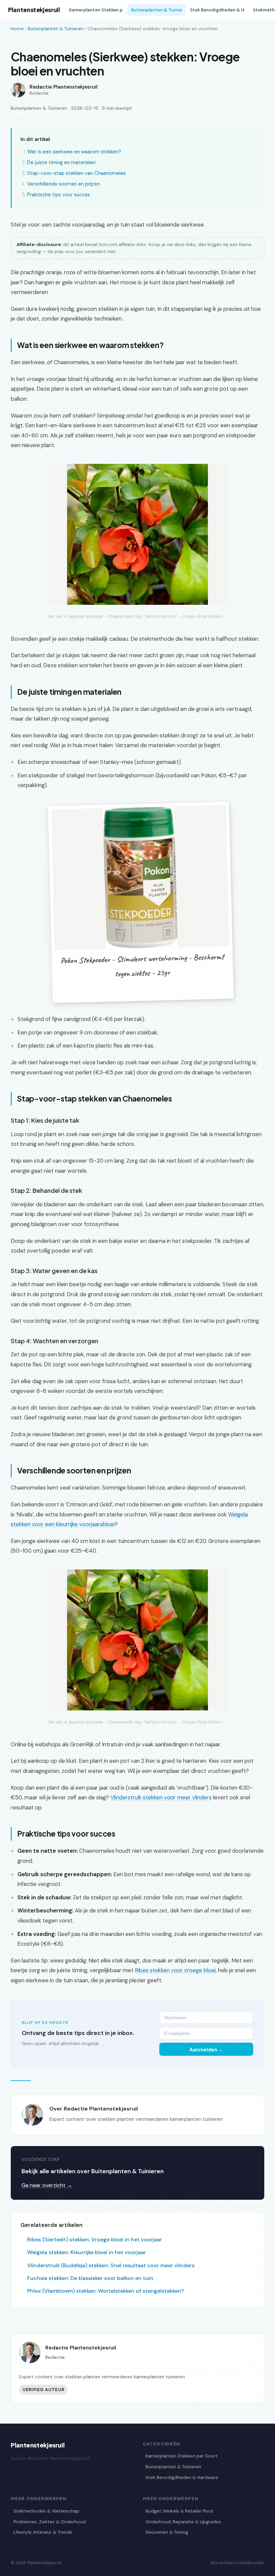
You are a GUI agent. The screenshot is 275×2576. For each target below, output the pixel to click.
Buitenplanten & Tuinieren (56, 29)
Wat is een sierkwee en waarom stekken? (74, 152)
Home (17, 29)
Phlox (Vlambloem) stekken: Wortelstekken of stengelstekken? (105, 2291)
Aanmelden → (206, 2049)
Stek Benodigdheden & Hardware (182, 2477)
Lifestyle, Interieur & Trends (43, 2532)
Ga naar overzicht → (47, 2185)
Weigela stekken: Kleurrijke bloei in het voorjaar (87, 2252)
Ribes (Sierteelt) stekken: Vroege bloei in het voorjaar (95, 2240)
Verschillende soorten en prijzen (64, 184)
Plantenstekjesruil (34, 10)
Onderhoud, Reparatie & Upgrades (183, 2522)
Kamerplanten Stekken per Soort (182, 2456)
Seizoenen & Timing (167, 2532)
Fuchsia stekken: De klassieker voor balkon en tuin (90, 2278)
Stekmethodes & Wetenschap (46, 2511)
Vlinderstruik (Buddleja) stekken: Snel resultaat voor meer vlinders (111, 2265)
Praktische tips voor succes (59, 195)
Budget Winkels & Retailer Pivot (180, 2511)
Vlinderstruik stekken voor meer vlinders (161, 1797)
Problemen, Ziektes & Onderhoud (50, 2522)
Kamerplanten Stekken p (96, 10)
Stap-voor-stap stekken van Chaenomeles (76, 173)
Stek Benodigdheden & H (217, 10)
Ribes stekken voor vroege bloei (175, 1970)
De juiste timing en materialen (61, 162)
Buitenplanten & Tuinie (156, 10)
